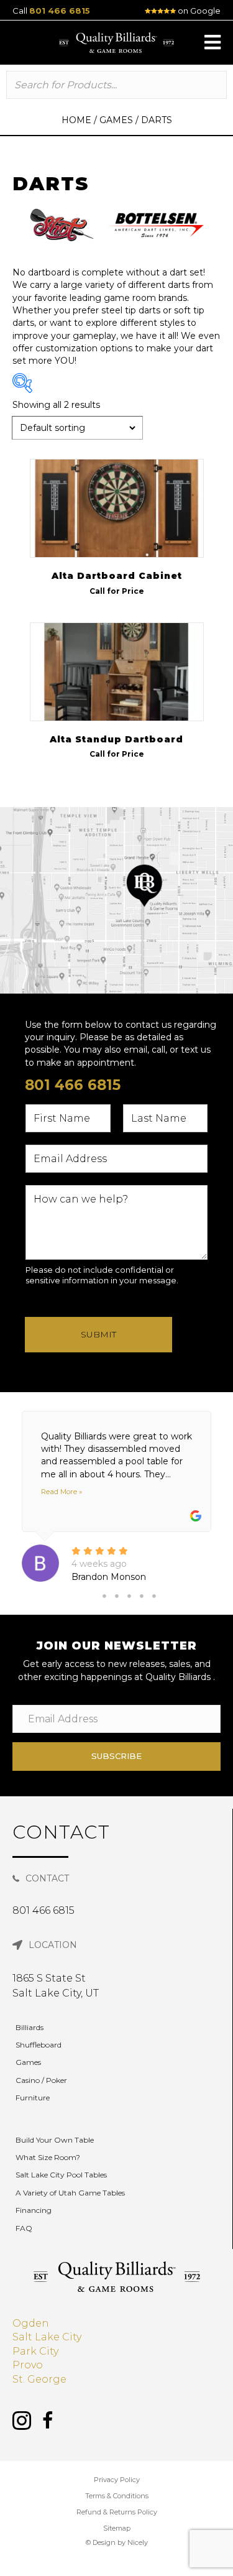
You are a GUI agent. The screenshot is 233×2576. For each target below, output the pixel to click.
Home (76, 120)
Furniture (33, 2098)
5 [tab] (154, 1596)
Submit (98, 1334)
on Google (198, 11)
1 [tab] (104, 1596)
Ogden (31, 2323)
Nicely (138, 2542)
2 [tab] (117, 1596)
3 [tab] (129, 1596)
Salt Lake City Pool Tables (61, 2175)
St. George (39, 2379)
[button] (212, 42)
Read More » (62, 1492)
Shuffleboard (39, 2045)
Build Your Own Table (55, 2140)
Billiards (30, 2027)
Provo (28, 2365)
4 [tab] (142, 1596)
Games (116, 120)
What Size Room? (48, 2157)
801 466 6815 (60, 11)
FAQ (24, 2228)
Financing (34, 2210)
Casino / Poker (41, 2080)
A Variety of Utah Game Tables (70, 2193)
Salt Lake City (47, 2337)
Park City (35, 2351)
